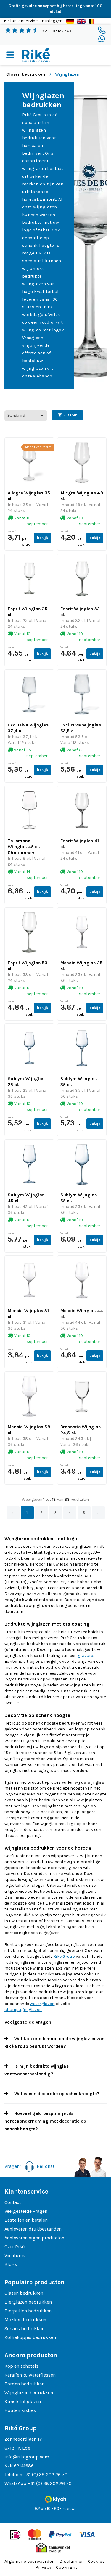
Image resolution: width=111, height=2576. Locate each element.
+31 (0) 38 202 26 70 (45, 2474)
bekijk (42, 538)
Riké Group (64, 1956)
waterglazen (42, 2004)
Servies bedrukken (24, 2328)
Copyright (67, 2567)
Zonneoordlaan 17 (23, 2439)
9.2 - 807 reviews (57, 31)
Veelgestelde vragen (26, 2211)
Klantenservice (22, 21)
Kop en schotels (21, 2366)
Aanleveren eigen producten (34, 2238)
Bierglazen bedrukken (28, 2302)
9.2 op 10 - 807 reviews (56, 2508)
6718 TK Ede (17, 2448)
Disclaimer (71, 2561)
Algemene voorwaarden (30, 2561)
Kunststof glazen (23, 2401)
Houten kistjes (20, 2410)
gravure (86, 1656)
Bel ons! (45, 2166)
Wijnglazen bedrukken (29, 2393)
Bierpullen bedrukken (28, 2311)
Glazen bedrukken (26, 74)
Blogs (11, 2264)
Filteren (70, 415)
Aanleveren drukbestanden (33, 2229)
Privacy (43, 2567)
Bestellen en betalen (26, 2220)
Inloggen (54, 21)
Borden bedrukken (24, 2384)
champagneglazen (23, 2010)
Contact (13, 2202)
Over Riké (15, 2247)
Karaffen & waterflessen (30, 2375)
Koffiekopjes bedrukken (30, 2337)
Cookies (96, 2561)
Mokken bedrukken (25, 2320)
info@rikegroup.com (27, 2457)
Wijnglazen (67, 74)
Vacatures (15, 2255)
